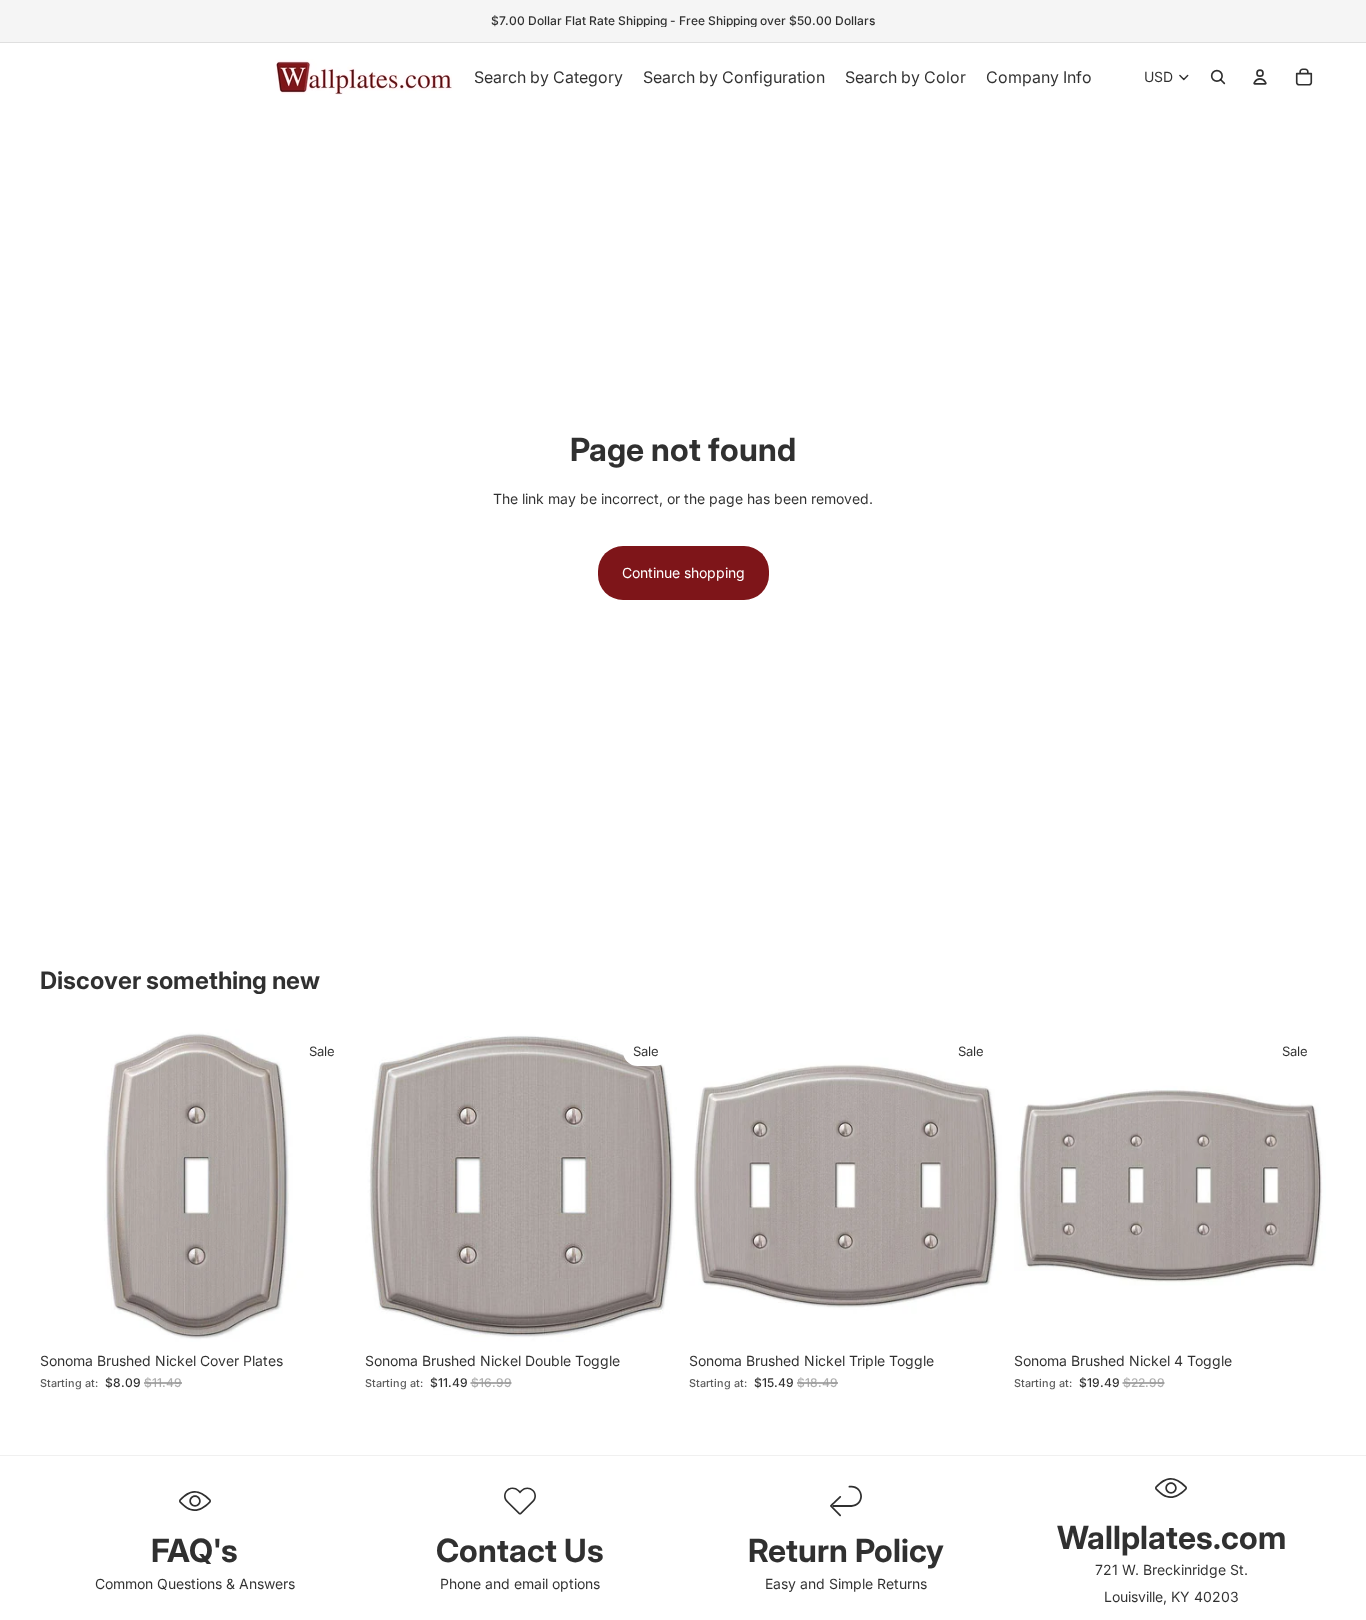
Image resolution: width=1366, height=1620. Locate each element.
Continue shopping (683, 572)
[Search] (1218, 77)
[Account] (1260, 77)
